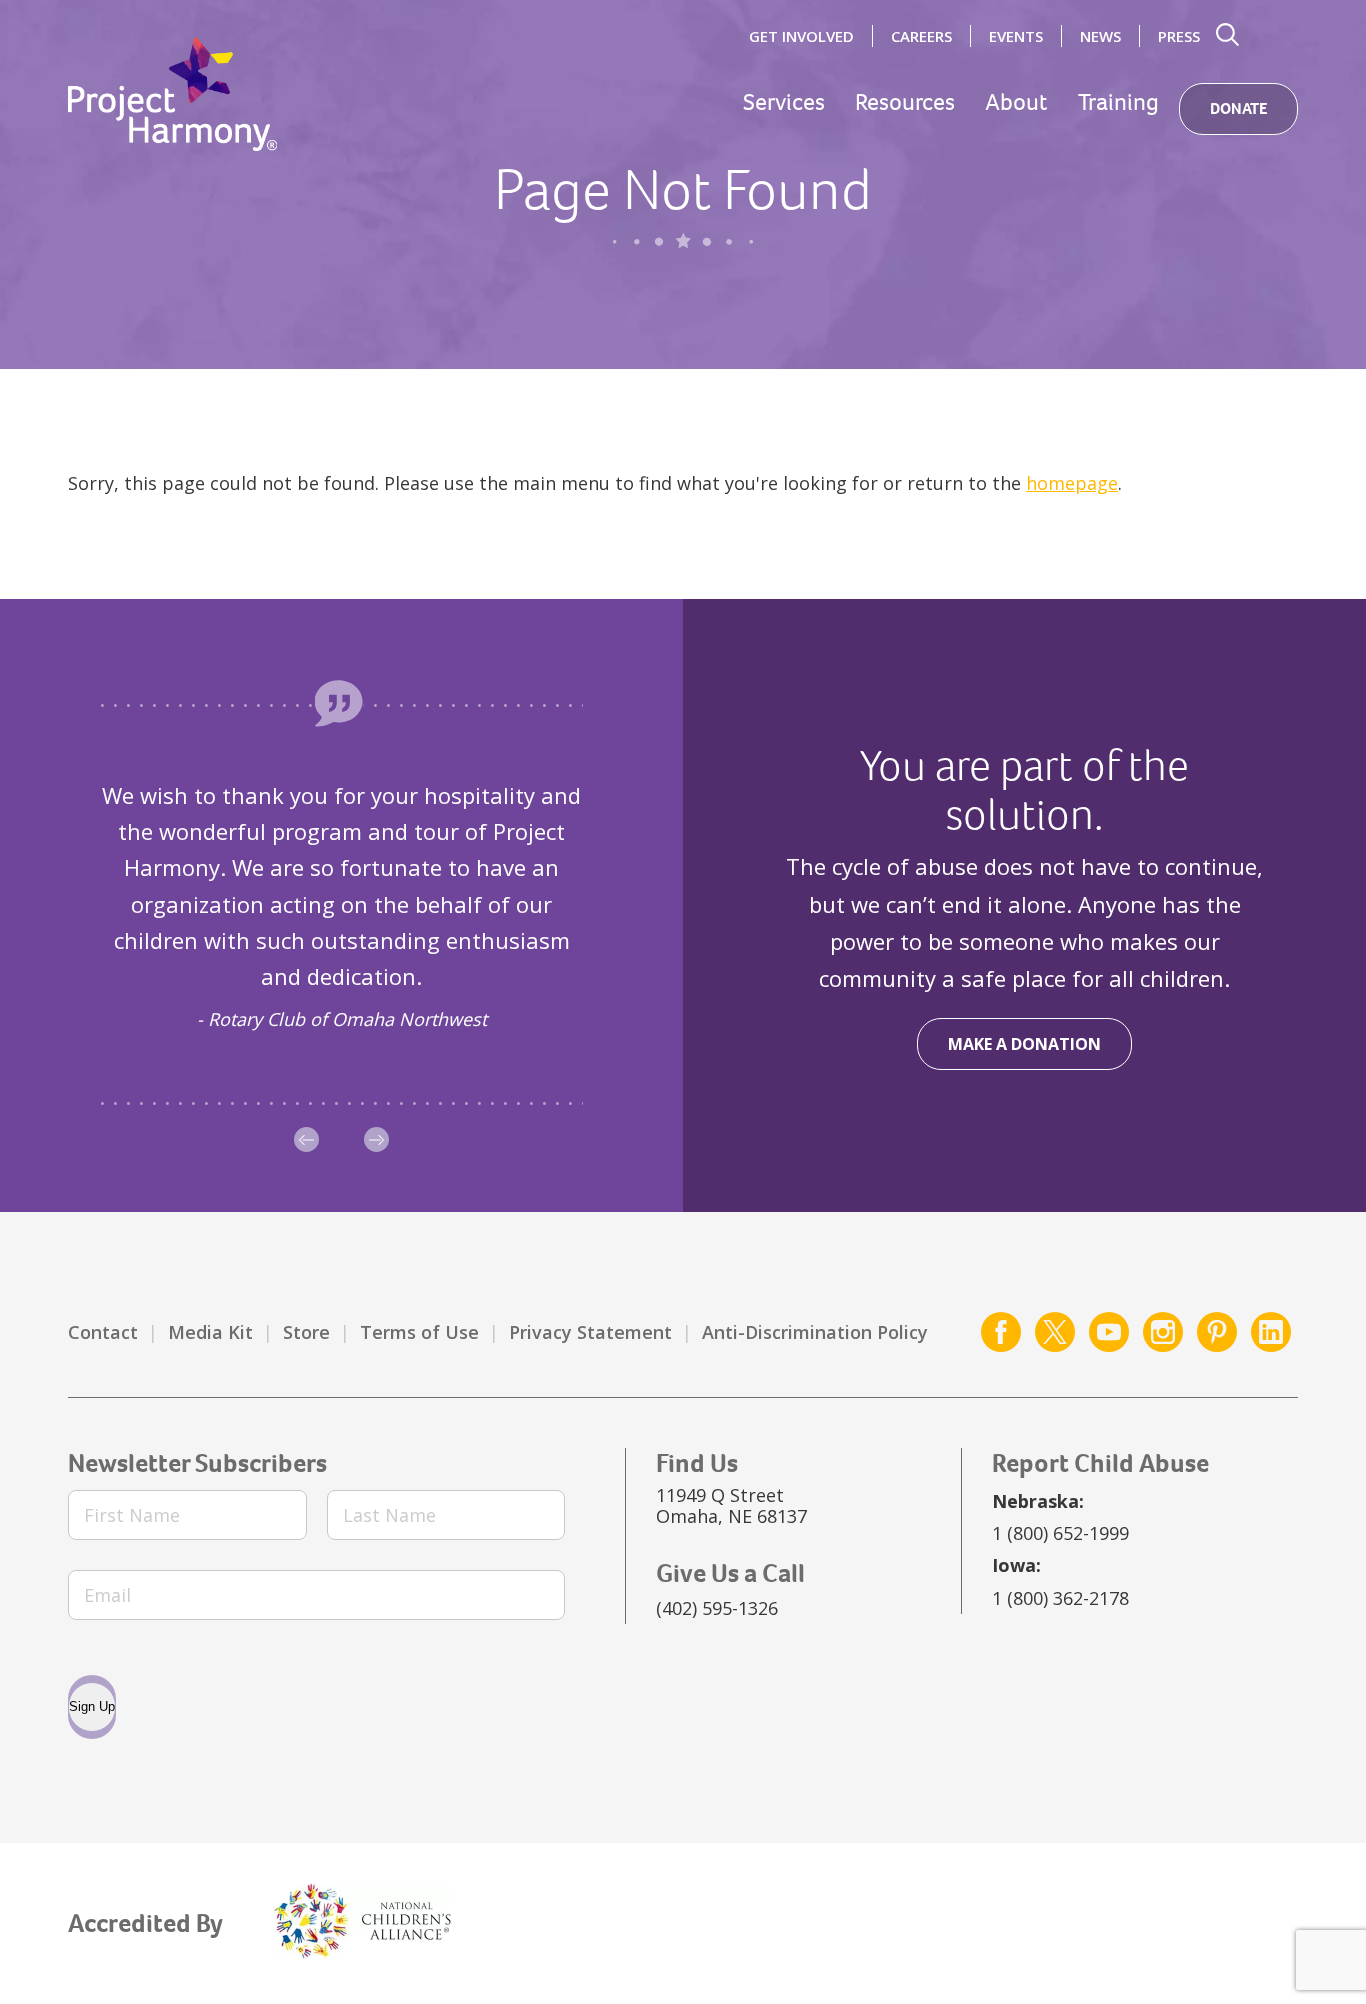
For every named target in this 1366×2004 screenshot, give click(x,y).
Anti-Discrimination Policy (815, 1332)
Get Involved (801, 36)
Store (306, 1332)
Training (1118, 103)
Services (784, 103)
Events (1016, 36)
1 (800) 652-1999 (1060, 1533)
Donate (1238, 108)
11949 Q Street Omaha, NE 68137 (731, 1506)
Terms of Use (419, 1332)
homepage (1072, 483)
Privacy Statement (590, 1332)
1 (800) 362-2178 (1060, 1598)
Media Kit (210, 1332)
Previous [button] (306, 1139)
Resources (905, 103)
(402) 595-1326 (717, 1608)
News (1100, 36)
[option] (341, 906)
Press (1179, 36)
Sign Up (92, 1706)
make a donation (1024, 1044)
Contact (103, 1332)
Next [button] (376, 1139)
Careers (921, 36)
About (1016, 103)
